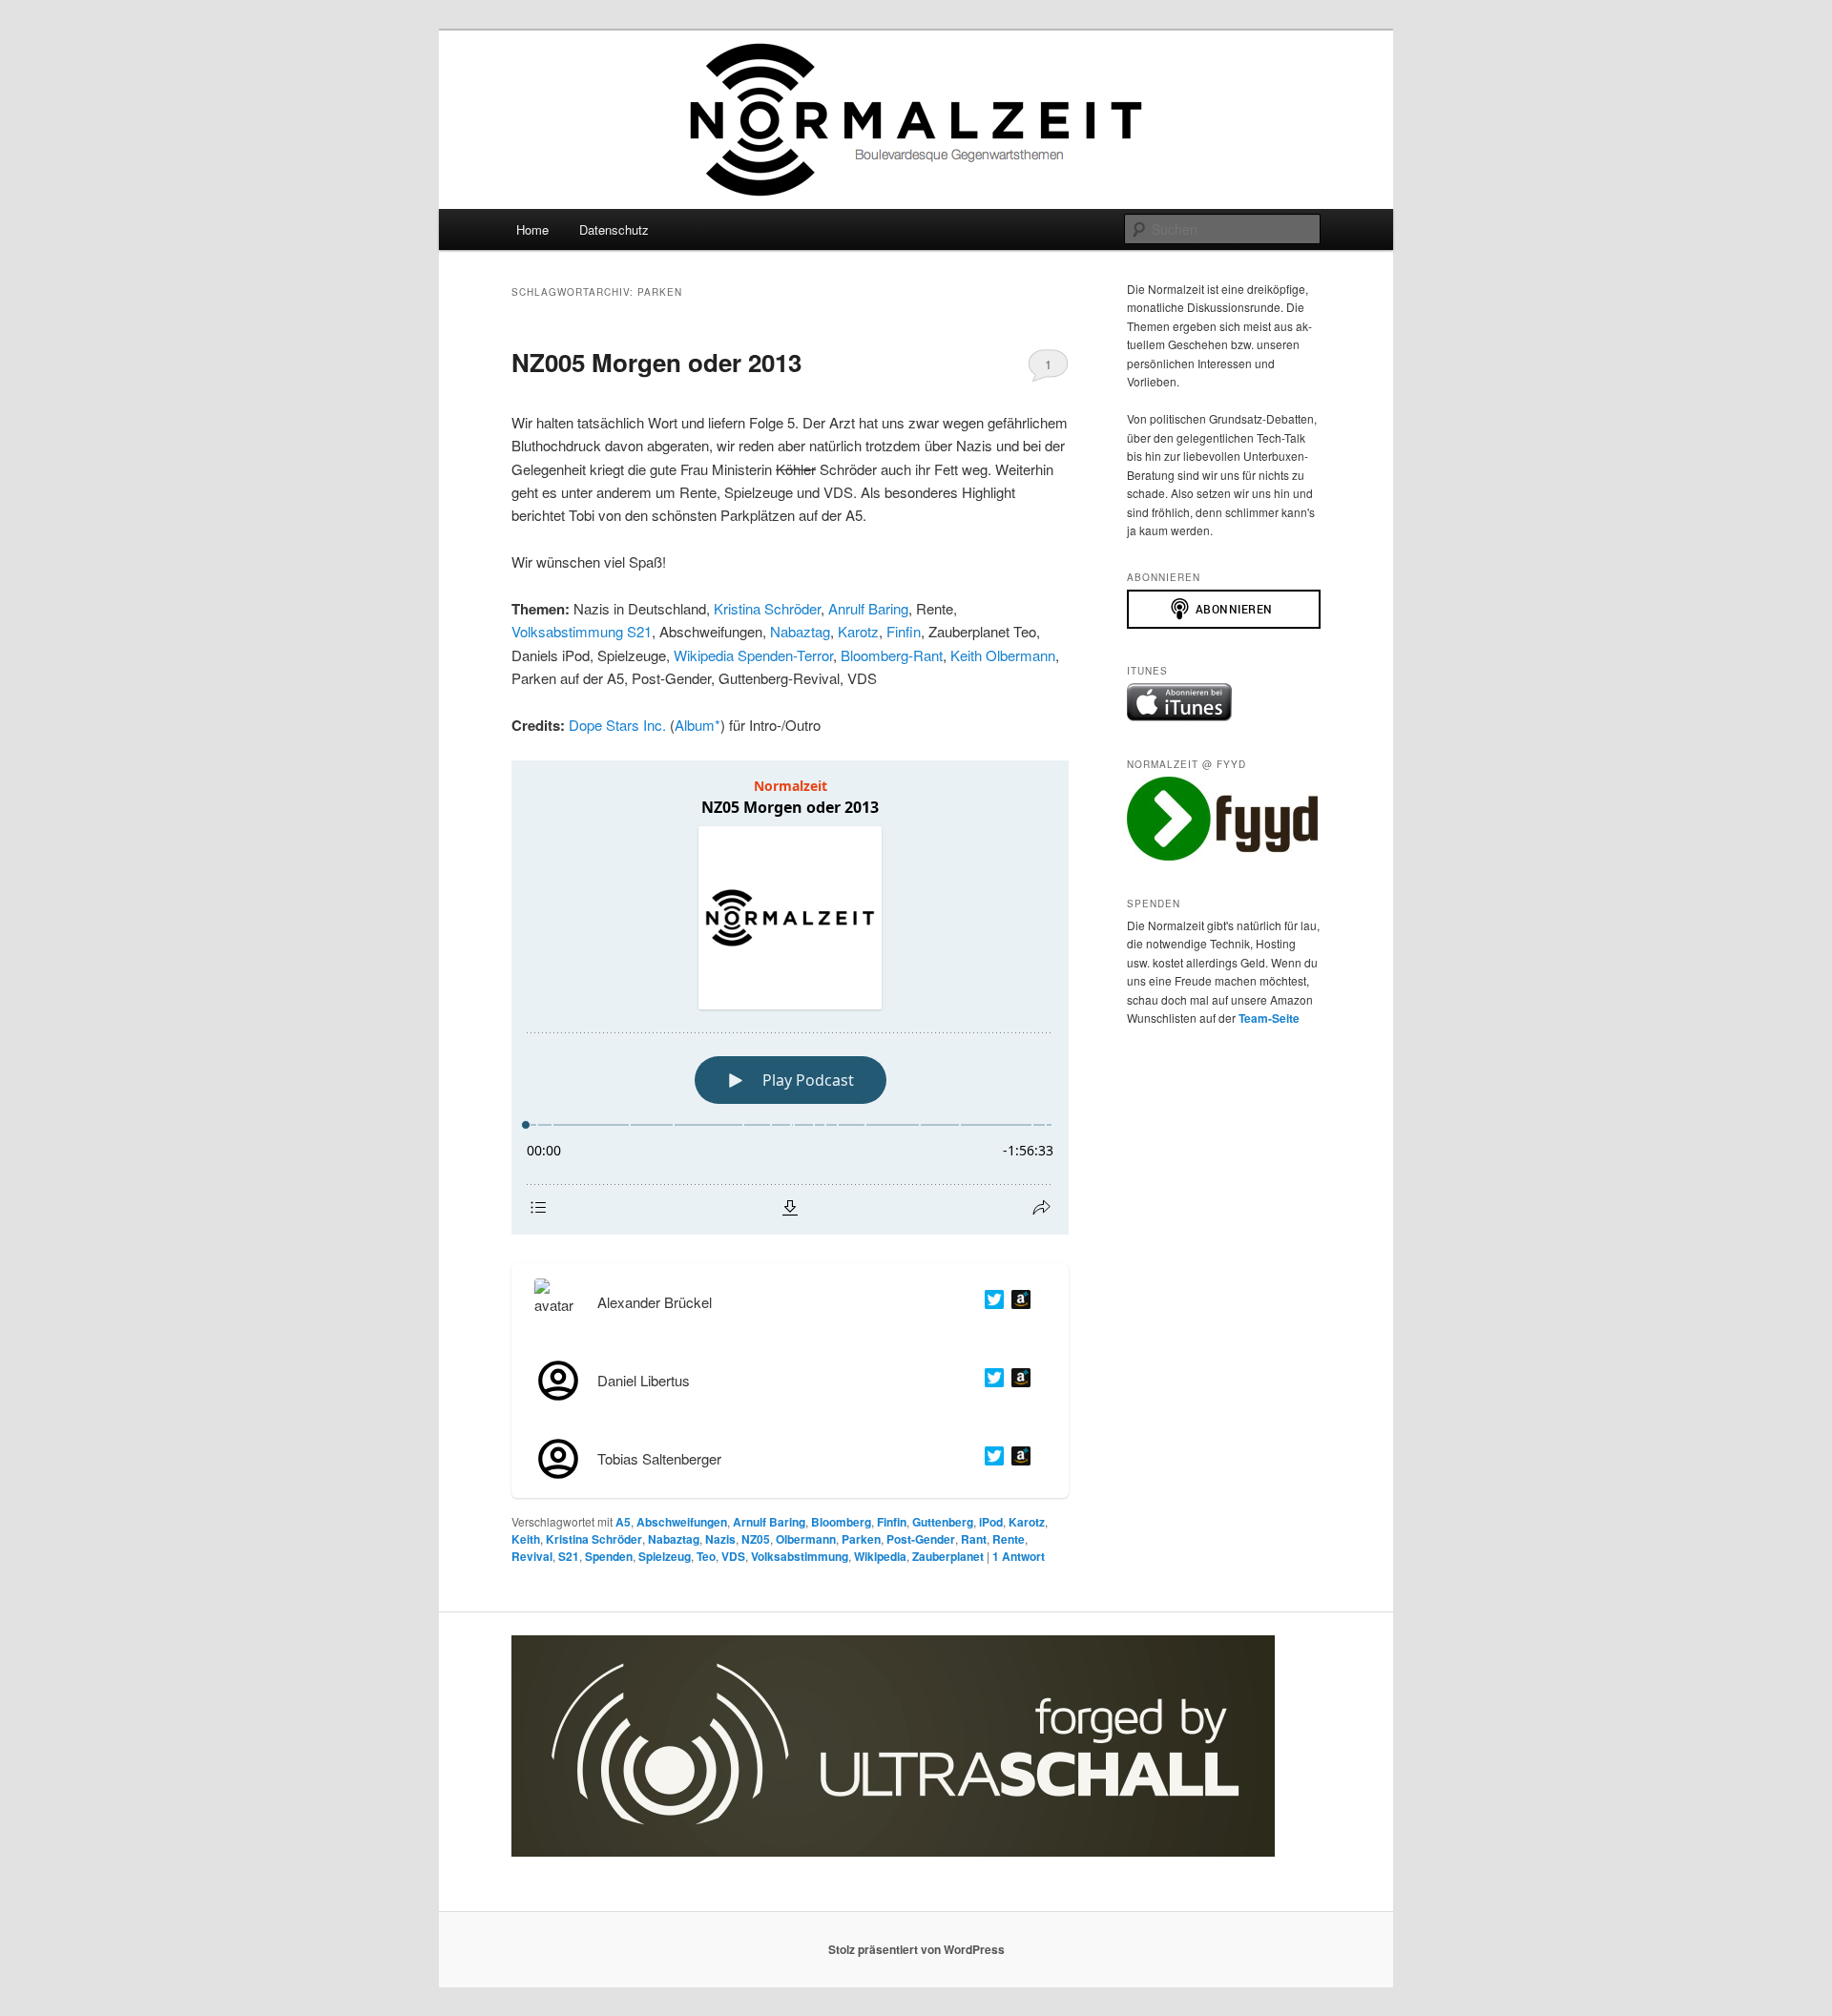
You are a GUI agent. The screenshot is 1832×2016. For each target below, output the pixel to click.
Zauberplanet (948, 1556)
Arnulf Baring (769, 1522)
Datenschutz (614, 229)
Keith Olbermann (1003, 655)
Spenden (609, 1556)
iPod (991, 1522)
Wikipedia (880, 1556)
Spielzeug (665, 1556)
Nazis (720, 1539)
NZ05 (756, 1539)
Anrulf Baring (868, 608)
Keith (526, 1539)
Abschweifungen (682, 1522)
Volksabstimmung (800, 1556)
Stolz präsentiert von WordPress (916, 1949)
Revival (532, 1556)
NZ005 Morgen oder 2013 (656, 362)
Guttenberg (943, 1522)
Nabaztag (800, 631)
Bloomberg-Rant (892, 655)
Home (532, 229)
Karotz (858, 631)
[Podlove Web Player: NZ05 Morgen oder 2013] (790, 998)
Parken (861, 1539)
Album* (697, 725)
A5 (623, 1522)
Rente (1009, 1539)
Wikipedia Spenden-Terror (753, 655)
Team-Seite (1269, 1018)
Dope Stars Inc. (617, 725)
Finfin (904, 631)
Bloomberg (841, 1522)
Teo (706, 1556)
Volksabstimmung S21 (582, 631)
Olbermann (806, 1539)
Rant (974, 1539)
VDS (733, 1556)
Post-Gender (921, 1539)
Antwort (1019, 1556)
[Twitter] (990, 1302)
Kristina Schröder (767, 608)
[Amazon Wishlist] (1017, 1302)
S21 (569, 1556)
